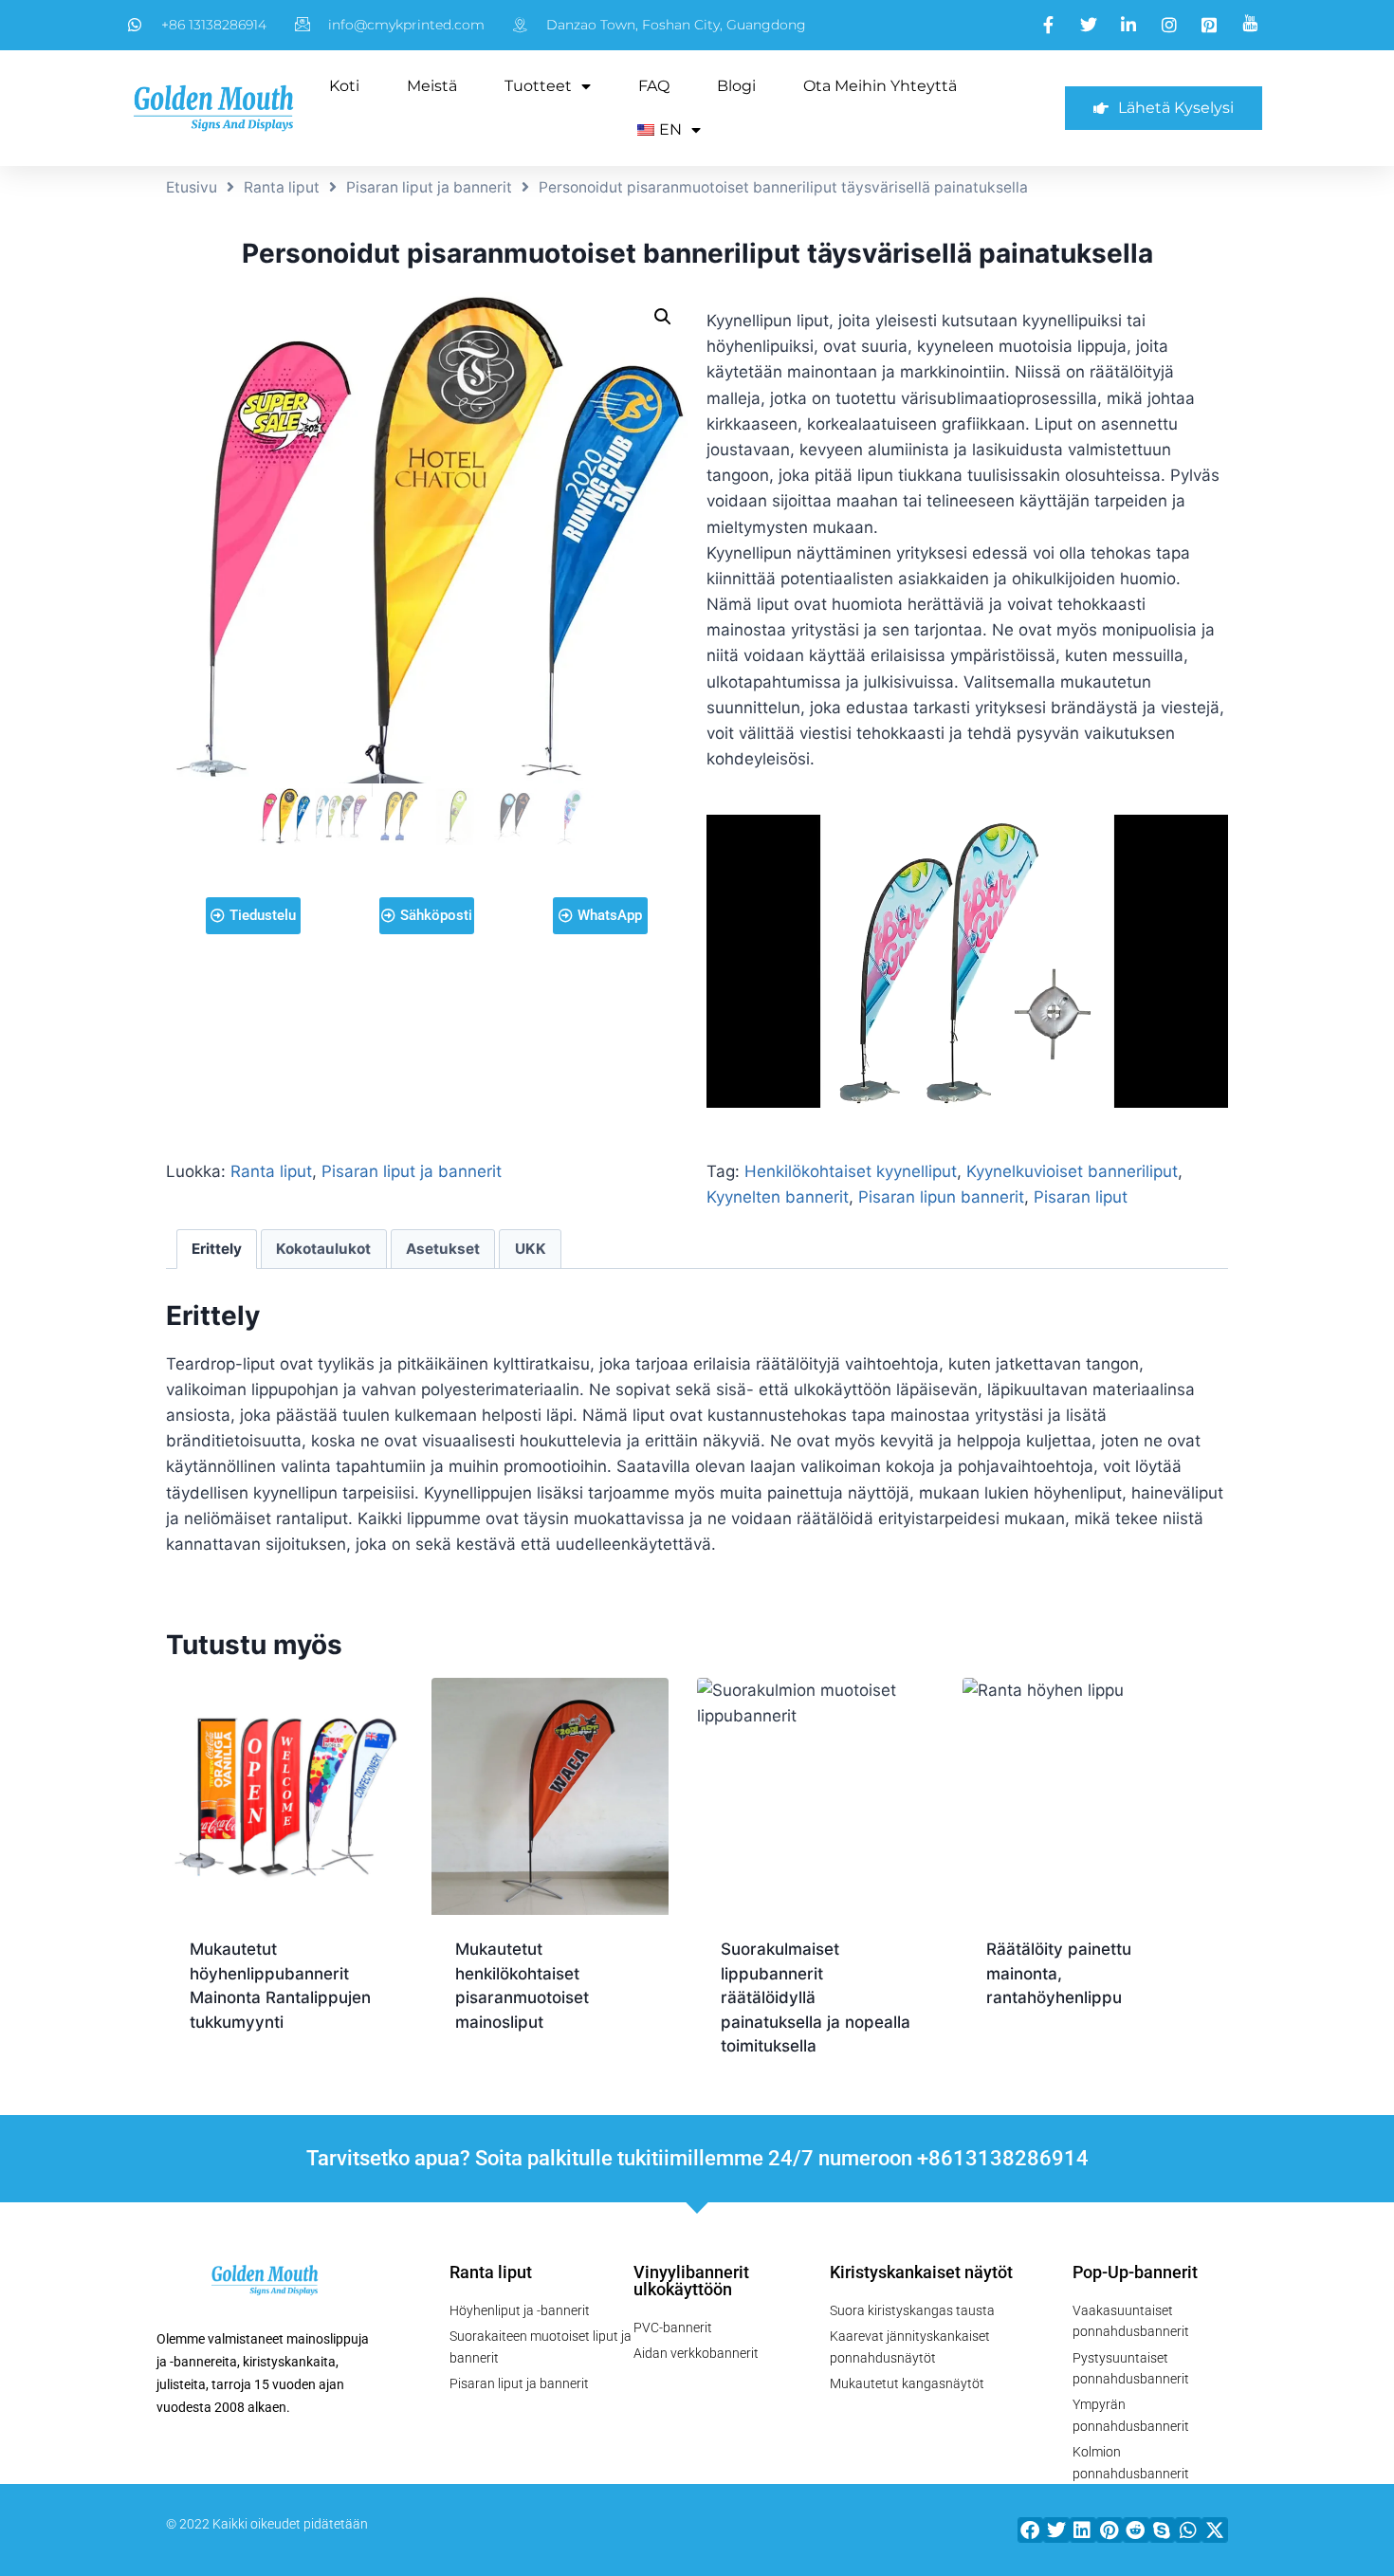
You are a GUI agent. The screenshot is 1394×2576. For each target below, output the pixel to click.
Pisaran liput (1081, 1197)
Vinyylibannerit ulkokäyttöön (691, 2281)
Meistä (432, 86)
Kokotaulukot (323, 1249)
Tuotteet (538, 86)
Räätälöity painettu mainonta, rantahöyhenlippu (1059, 1973)
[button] (1031, 2530)
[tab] (217, 1249)
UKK (531, 1249)
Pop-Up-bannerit (1135, 2272)
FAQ (654, 86)
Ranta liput (282, 187)
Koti (344, 86)
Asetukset (443, 1249)
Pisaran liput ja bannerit (429, 187)
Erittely (217, 1249)
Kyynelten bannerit (778, 1197)
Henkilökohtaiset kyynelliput (851, 1171)
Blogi (736, 86)
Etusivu (192, 187)
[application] (967, 961)
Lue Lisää (226, 2083)
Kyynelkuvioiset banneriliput (1072, 1171)
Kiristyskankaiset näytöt (921, 2272)
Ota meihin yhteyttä (880, 86)
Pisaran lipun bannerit (941, 1197)
